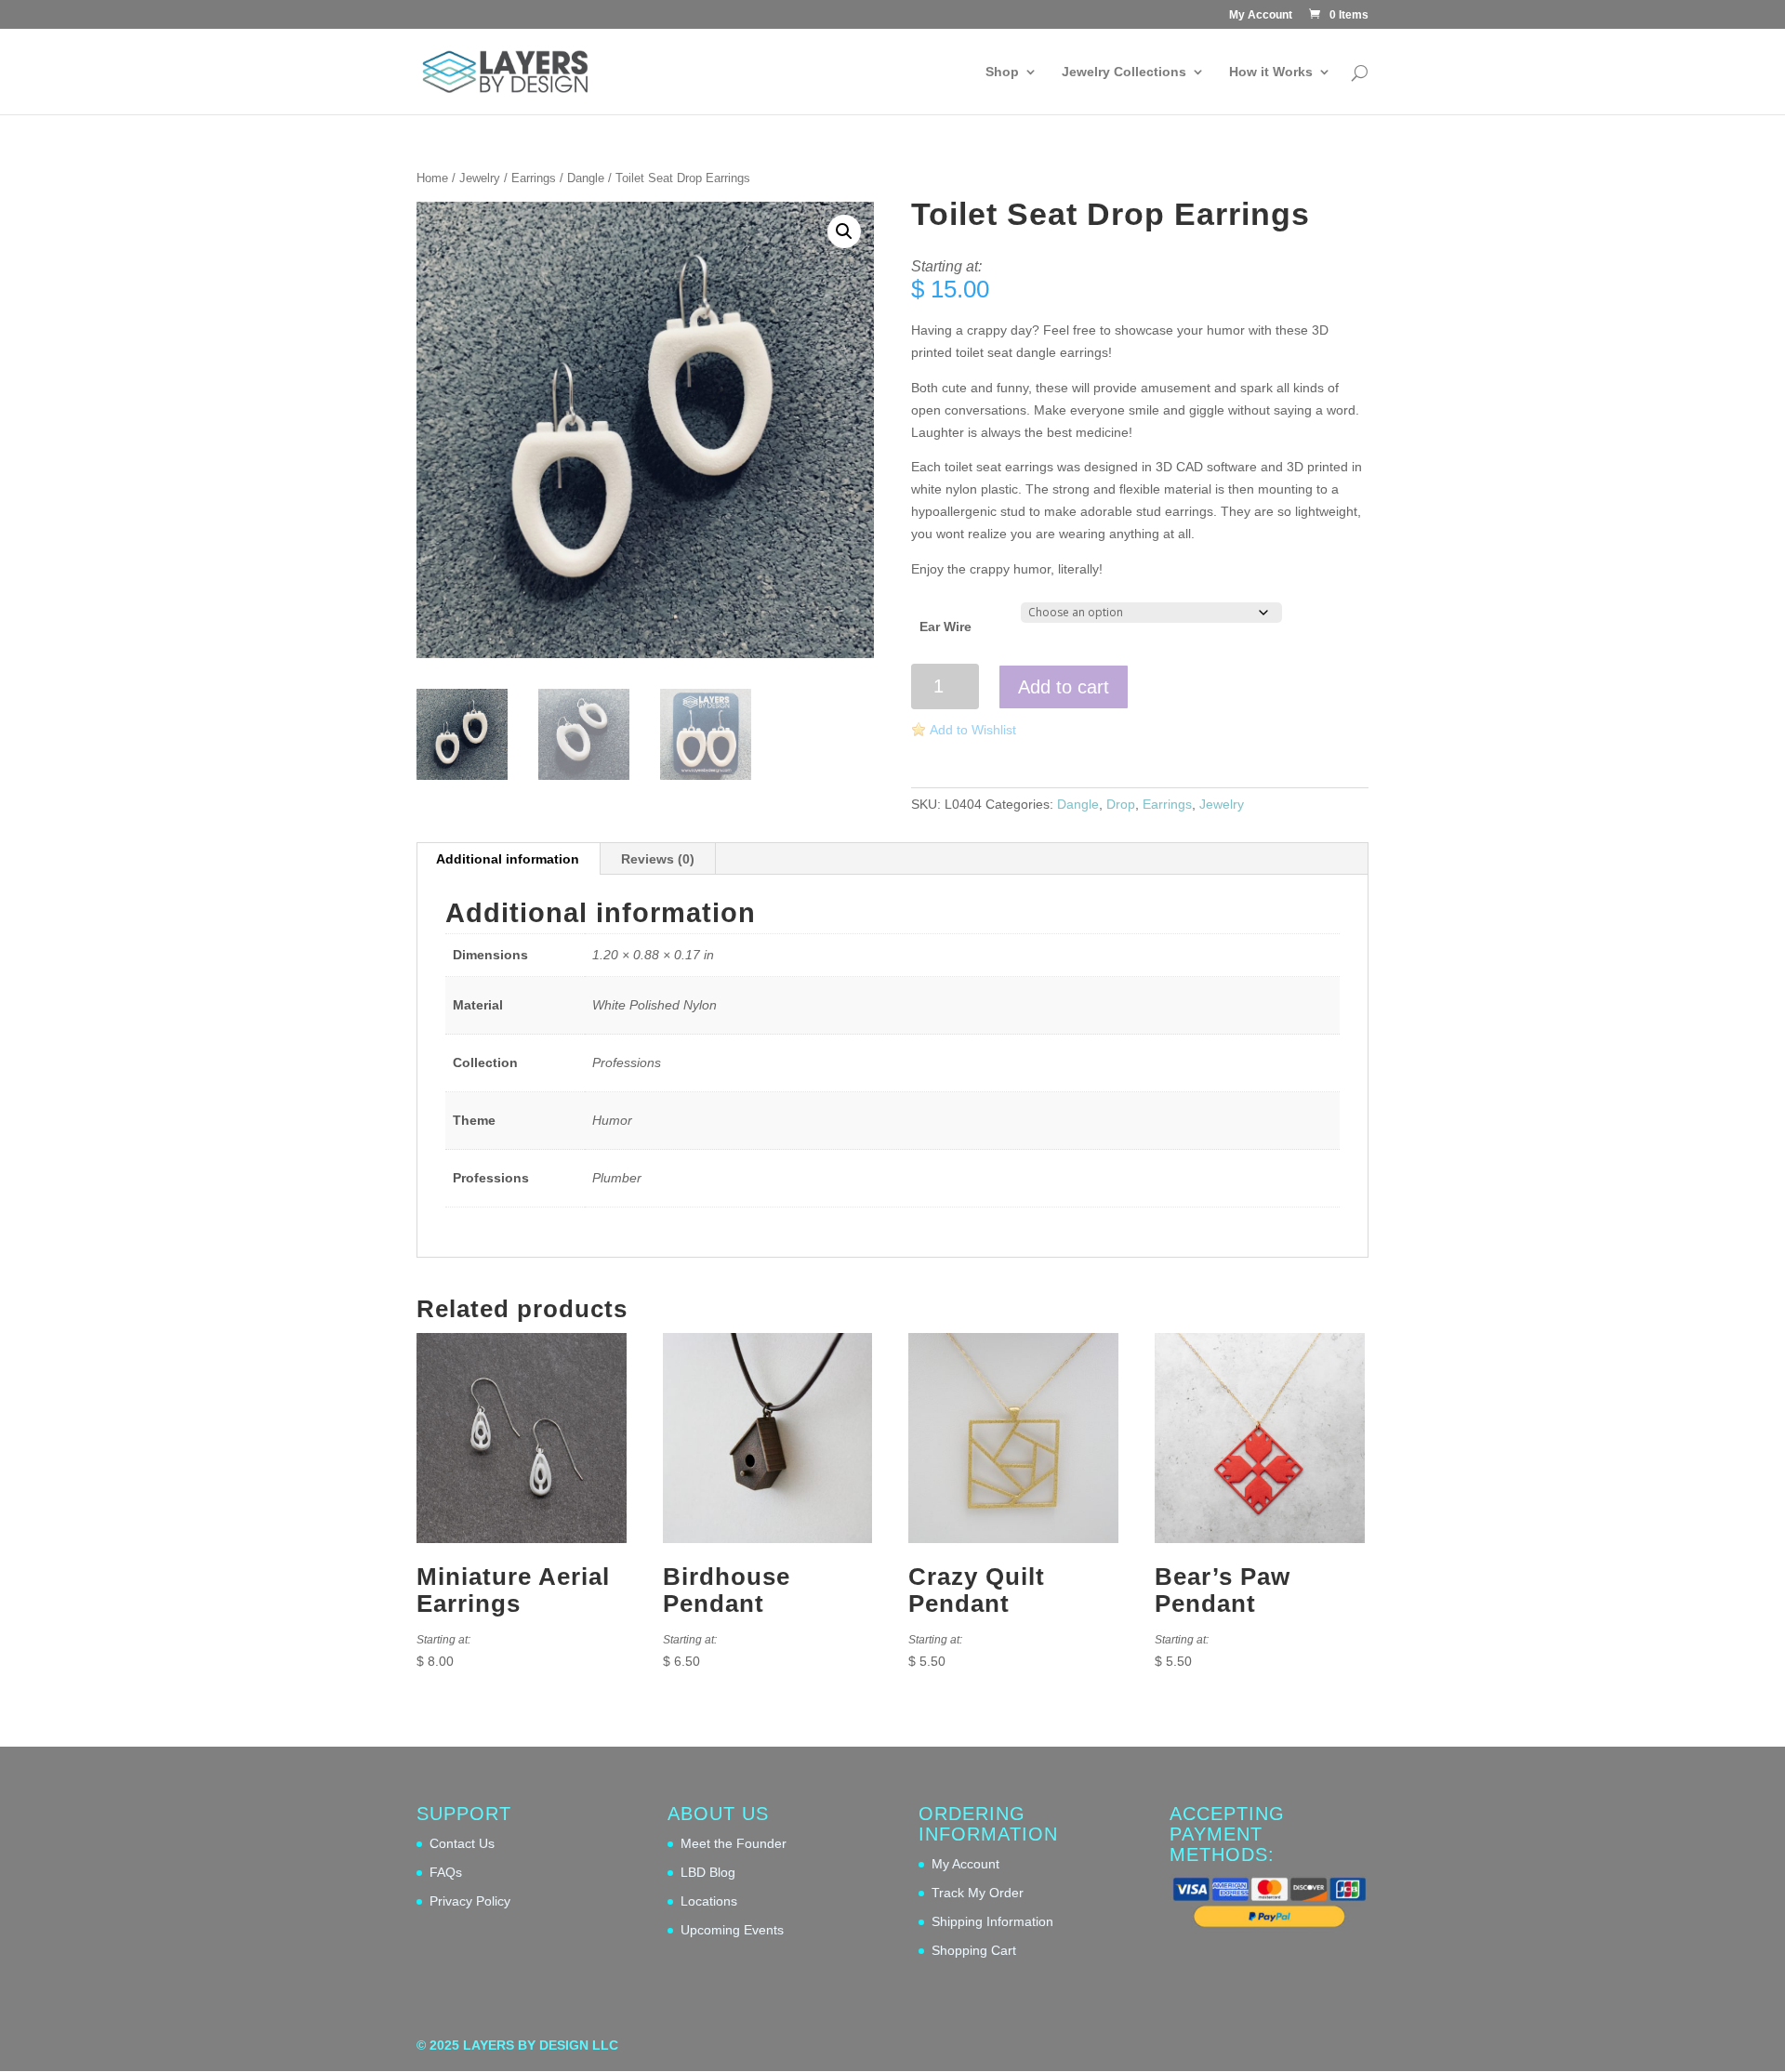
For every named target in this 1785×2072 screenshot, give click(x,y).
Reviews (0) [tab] (658, 859)
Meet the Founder (734, 1843)
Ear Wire (945, 627)
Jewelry (480, 178)
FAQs (446, 1872)
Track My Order (978, 1893)
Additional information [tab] (508, 859)
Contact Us (462, 1843)
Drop (1121, 804)
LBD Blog (708, 1872)
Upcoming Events (732, 1930)
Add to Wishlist (973, 730)
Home (432, 178)
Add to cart (1064, 687)
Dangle (586, 178)
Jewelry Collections (1124, 72)
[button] (844, 231)
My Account (1261, 15)
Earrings (534, 178)
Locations (709, 1901)
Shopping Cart (974, 1950)
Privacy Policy (470, 1901)
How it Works (1271, 72)
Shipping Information (992, 1921)
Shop (1002, 72)
